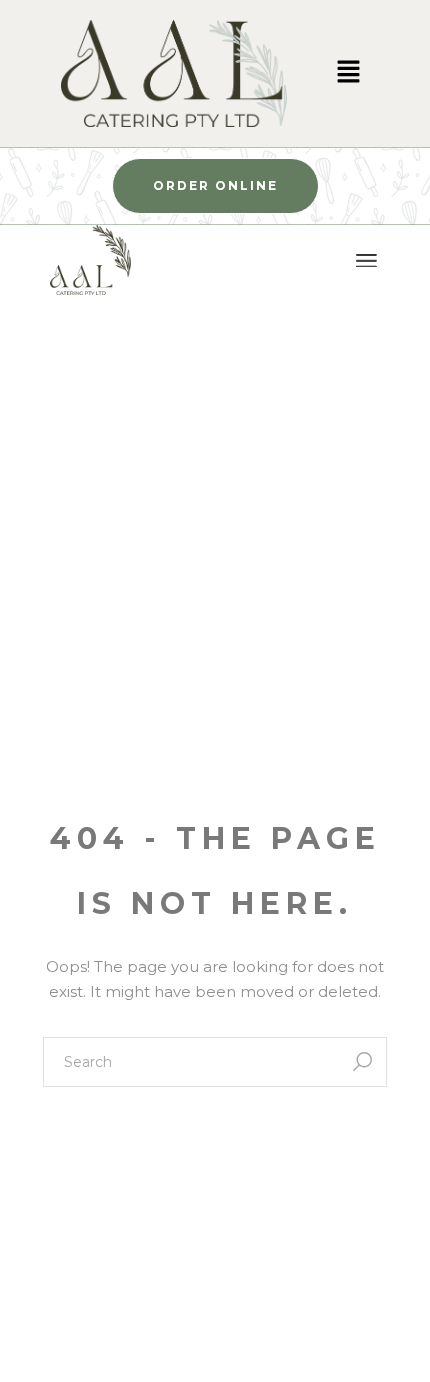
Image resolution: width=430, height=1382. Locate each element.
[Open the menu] (366, 261)
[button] (348, 74)
